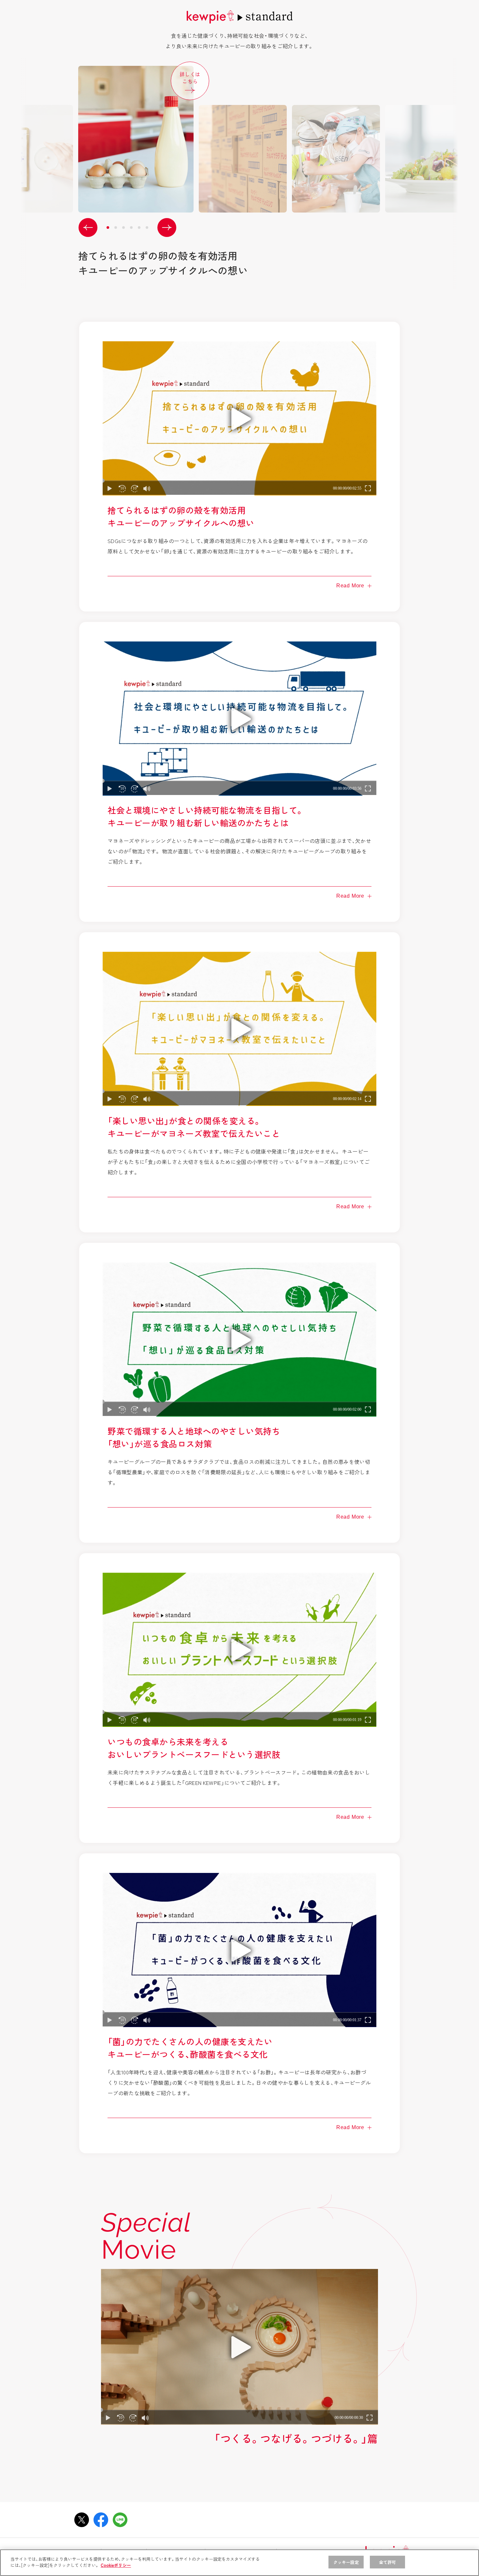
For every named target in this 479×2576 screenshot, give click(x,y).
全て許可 (388, 2562)
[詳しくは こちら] (229, 139)
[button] (88, 228)
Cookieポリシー (116, 2565)
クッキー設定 (346, 2562)
